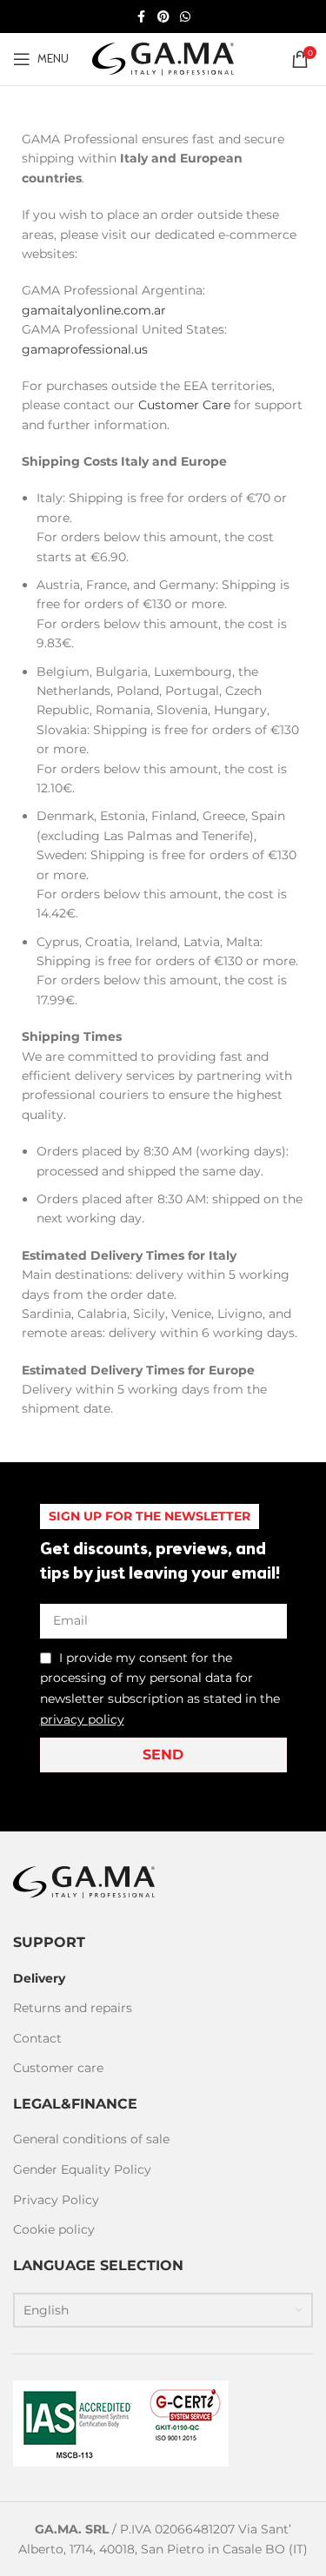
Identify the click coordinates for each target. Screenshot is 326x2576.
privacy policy (82, 1719)
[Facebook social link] (142, 17)
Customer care (58, 2068)
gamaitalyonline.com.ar (94, 310)
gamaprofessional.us (85, 349)
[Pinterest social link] (163, 17)
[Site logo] (163, 58)
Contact (37, 2038)
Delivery (39, 1978)
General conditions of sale (91, 2139)
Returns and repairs (73, 2008)
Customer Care (184, 405)
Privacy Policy (56, 2200)
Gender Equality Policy (82, 2169)
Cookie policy (54, 2229)
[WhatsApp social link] (185, 17)
